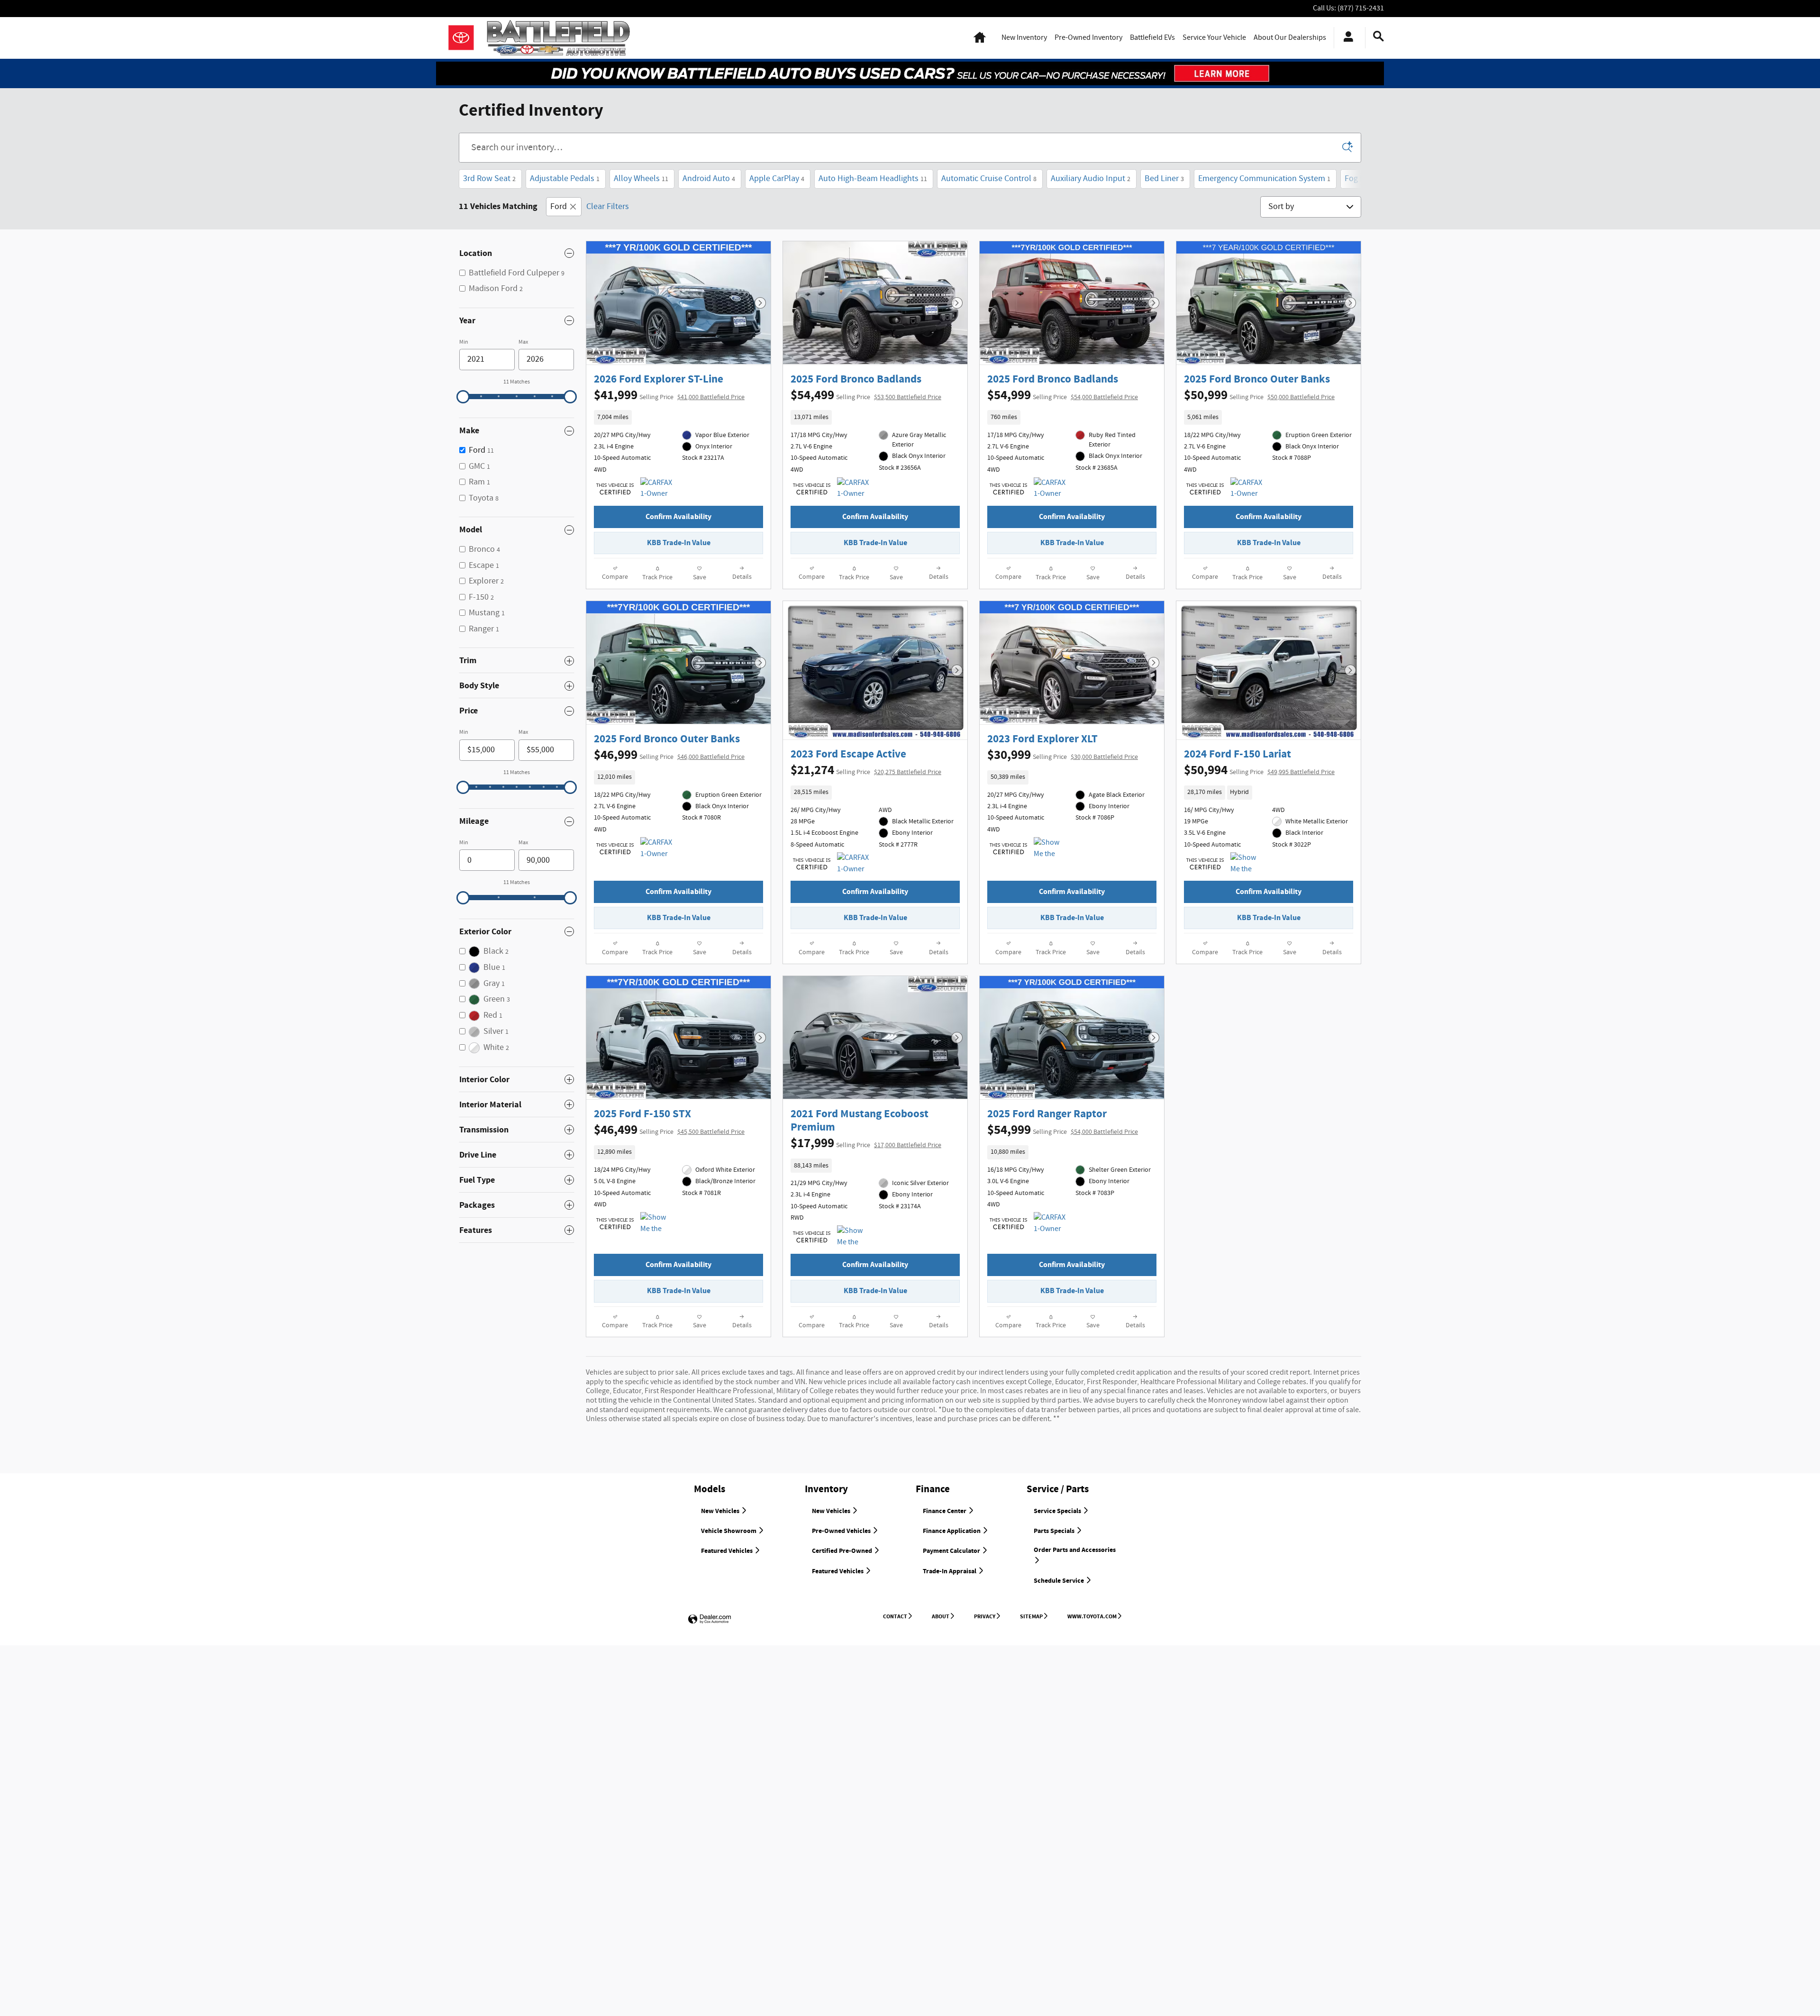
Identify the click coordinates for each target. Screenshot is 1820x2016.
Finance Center (945, 1511)
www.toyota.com (1092, 1616)
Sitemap (1031, 1616)
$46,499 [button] (669, 1130)
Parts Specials (1055, 1531)
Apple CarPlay (777, 179)
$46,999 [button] (669, 755)
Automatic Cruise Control (989, 179)
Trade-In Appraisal (950, 1571)
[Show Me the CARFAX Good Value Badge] (1248, 864)
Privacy (985, 1616)
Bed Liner (1164, 179)
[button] (678, 417)
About (941, 1616)
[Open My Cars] (1346, 38)
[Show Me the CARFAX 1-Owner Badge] (1051, 848)
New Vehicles (721, 1511)
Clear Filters (608, 207)
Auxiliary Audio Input (1091, 179)
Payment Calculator (952, 1551)
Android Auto (709, 179)
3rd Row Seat (489, 179)
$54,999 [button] (1063, 395)
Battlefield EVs (1152, 38)
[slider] (463, 397)
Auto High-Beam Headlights (873, 179)
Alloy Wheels (641, 179)
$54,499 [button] (866, 395)
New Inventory (1024, 38)
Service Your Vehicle (1214, 38)
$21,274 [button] (866, 770)
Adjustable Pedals (565, 179)
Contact (895, 1616)
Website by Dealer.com (710, 1619)
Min (464, 342)
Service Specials (1058, 1511)
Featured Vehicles (728, 1551)
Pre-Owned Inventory (1088, 38)
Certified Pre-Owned (843, 1551)
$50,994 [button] (1259, 770)
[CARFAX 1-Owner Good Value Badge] (1248, 489)
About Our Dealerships (1290, 38)
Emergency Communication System (1264, 179)
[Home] (461, 38)
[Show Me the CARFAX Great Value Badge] (855, 1237)
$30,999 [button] (1063, 755)
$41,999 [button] (669, 395)
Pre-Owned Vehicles (842, 1531)
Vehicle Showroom (729, 1531)
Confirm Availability (678, 517)
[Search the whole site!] (1379, 37)
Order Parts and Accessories (1075, 1550)
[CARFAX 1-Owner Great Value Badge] (658, 489)
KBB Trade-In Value (679, 543)
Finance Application (952, 1531)
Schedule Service (1060, 1581)
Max (523, 342)
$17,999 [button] (866, 1143)
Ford (559, 207)
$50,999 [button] (1259, 395)
